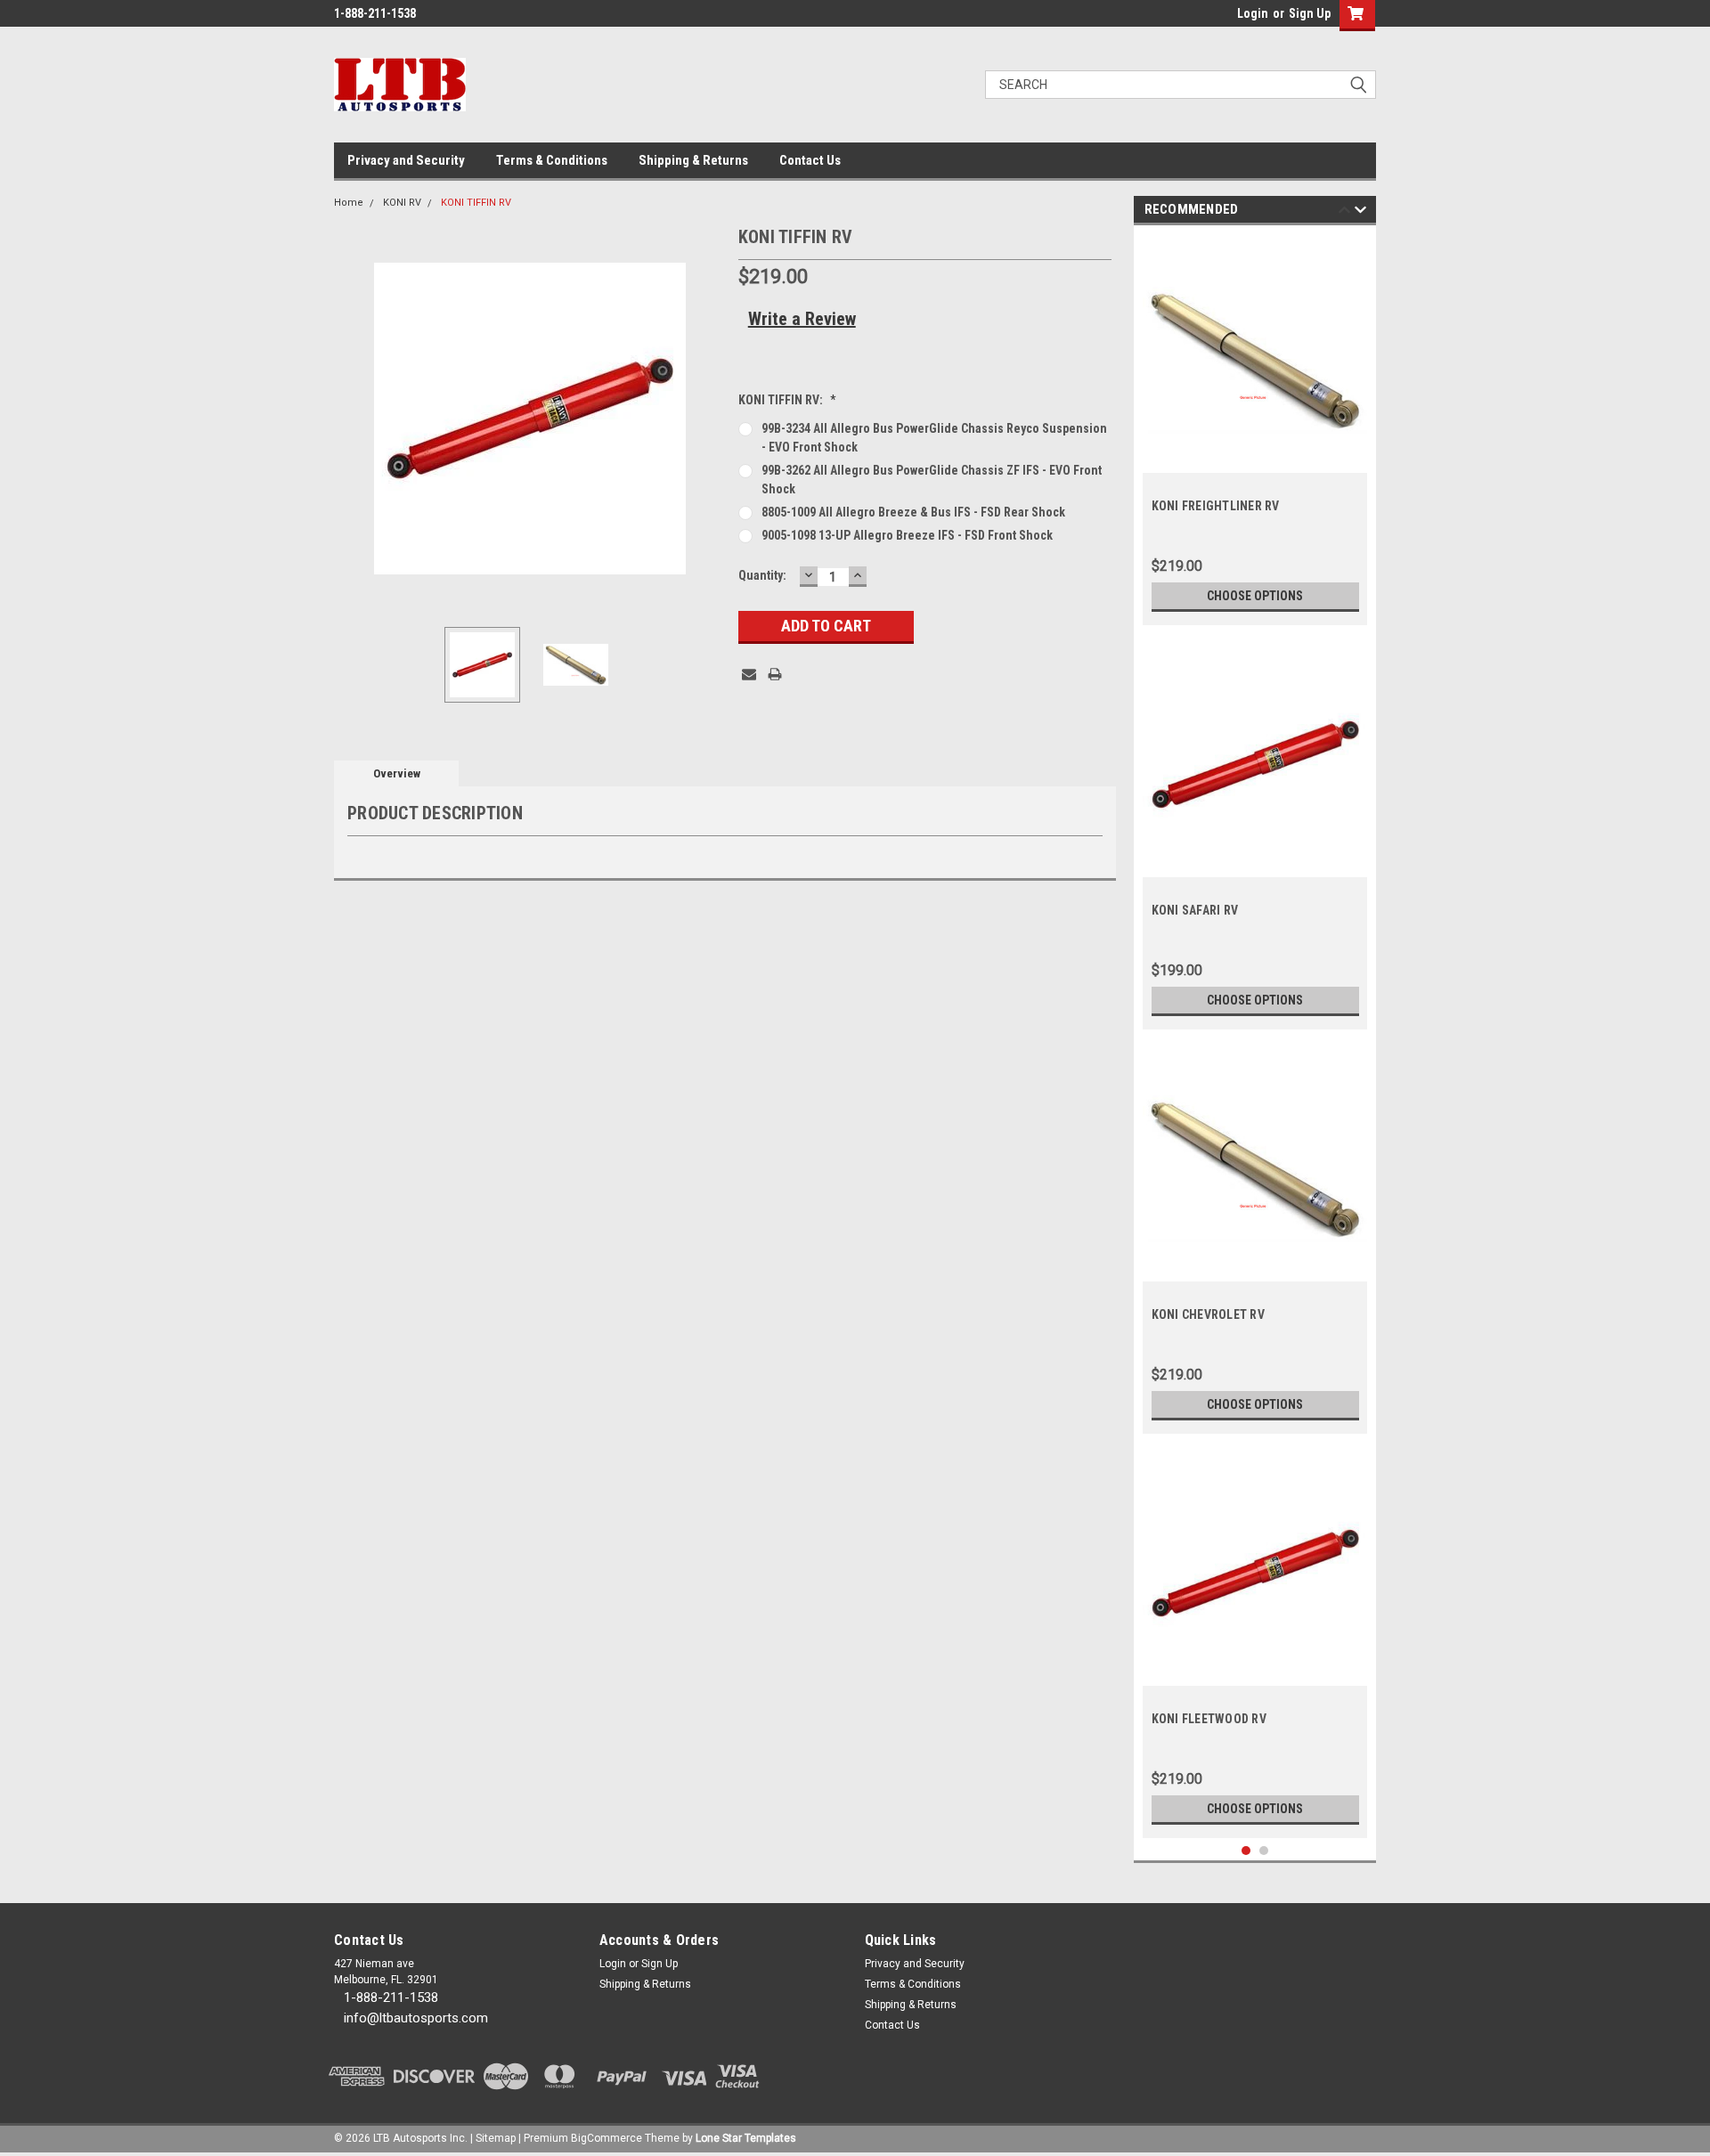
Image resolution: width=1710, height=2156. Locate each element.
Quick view (1255, 460)
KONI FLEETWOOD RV (1209, 1719)
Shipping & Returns (693, 160)
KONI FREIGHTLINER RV (1216, 506)
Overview (397, 773)
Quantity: (762, 575)
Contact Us (810, 160)
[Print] (775, 674)
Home (349, 203)
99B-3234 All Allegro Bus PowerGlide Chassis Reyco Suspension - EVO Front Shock (934, 438)
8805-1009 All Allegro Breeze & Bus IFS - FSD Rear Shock (913, 512)
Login (1253, 13)
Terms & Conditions (552, 160)
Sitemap (496, 2138)
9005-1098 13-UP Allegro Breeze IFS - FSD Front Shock (907, 535)
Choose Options (1255, 596)
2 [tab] (1264, 1851)
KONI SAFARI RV (1195, 910)
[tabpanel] (1255, 430)
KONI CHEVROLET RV (1208, 1314)
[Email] (749, 674)
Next (707, 418)
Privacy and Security (406, 160)
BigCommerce (607, 2138)
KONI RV (402, 203)
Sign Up (1310, 13)
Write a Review (802, 319)
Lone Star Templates (746, 2138)
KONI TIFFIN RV (476, 203)
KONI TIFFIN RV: (787, 400)
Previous (352, 418)
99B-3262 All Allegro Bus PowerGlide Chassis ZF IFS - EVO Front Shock (932, 480)
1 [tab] (1246, 1851)
